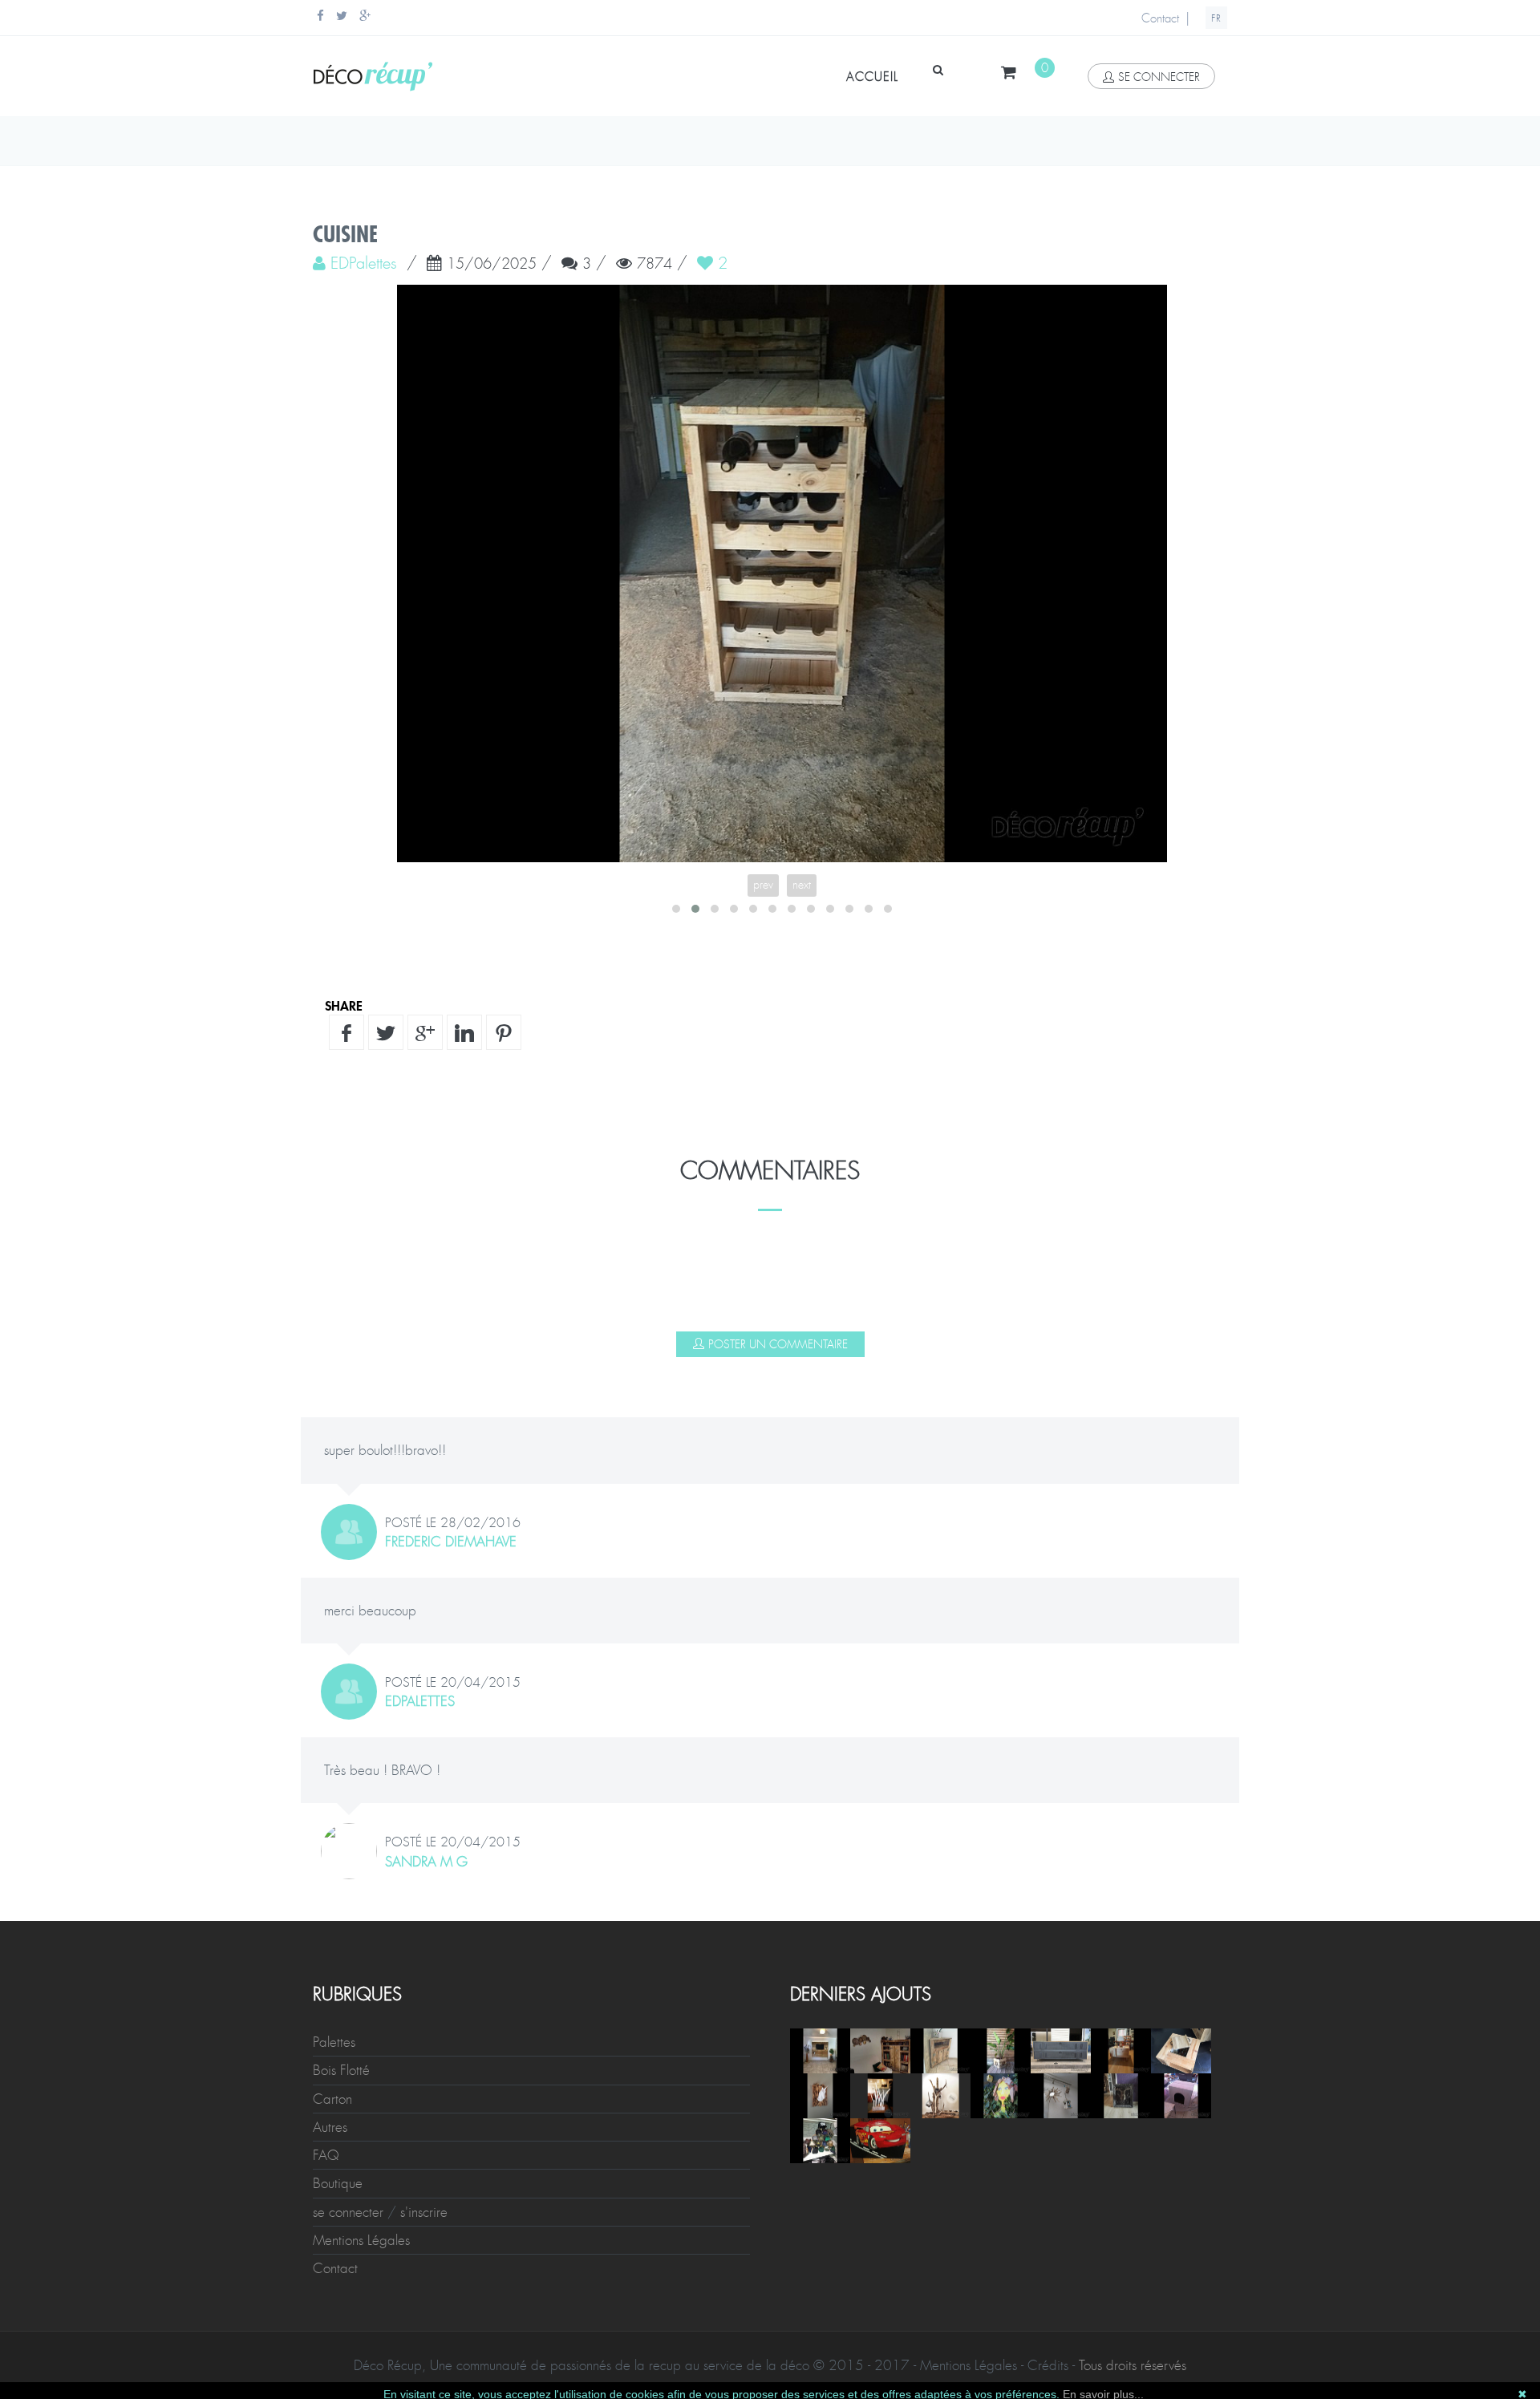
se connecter (1159, 77)
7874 (654, 265)
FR (1216, 18)
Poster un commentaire (778, 1344)
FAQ (326, 2155)
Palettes (334, 2042)
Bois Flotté (341, 2070)
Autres (330, 2127)
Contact (1160, 18)
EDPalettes (420, 1701)
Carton (332, 2099)
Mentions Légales (361, 2240)
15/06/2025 (492, 265)
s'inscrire (424, 2212)
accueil (872, 77)
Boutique (338, 2183)
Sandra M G (426, 1862)
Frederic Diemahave (451, 1542)
